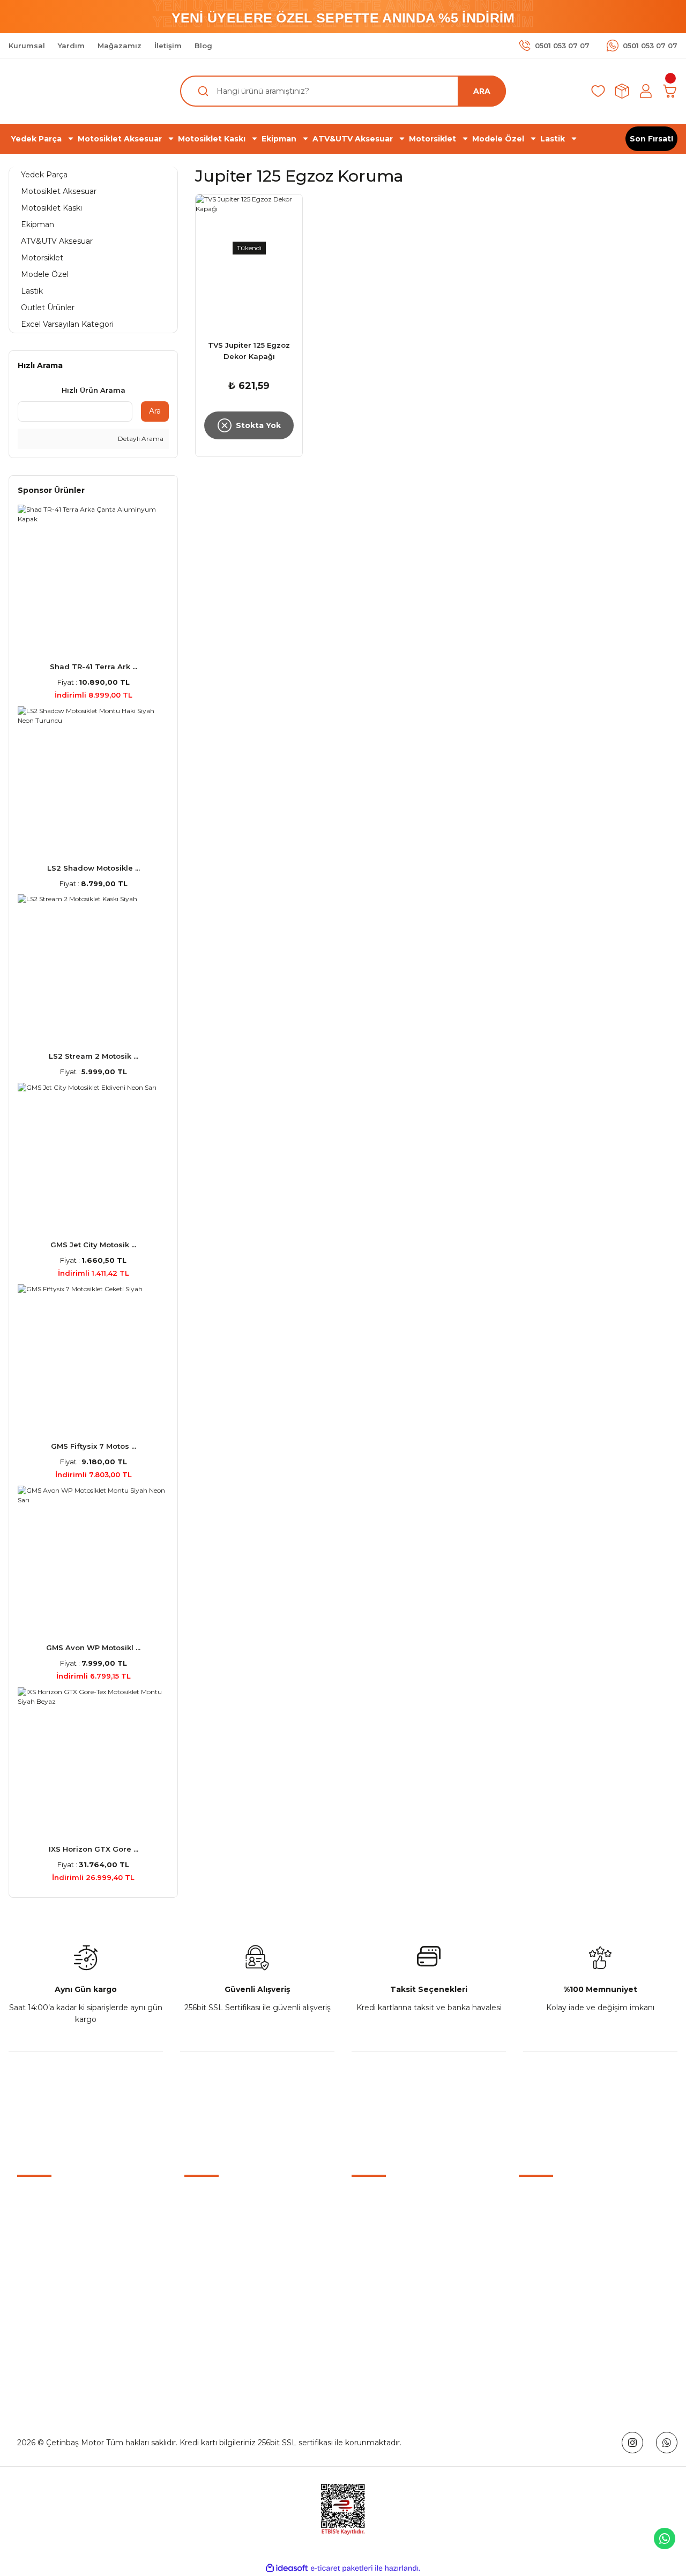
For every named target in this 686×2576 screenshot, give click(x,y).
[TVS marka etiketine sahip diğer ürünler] (249, 320)
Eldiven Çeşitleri (381, 2249)
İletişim (198, 2200)
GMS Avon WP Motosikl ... (93, 1648)
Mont (362, 2298)
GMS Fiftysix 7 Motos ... (94, 1446)
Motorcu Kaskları (383, 2200)
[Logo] (343, 2114)
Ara (155, 411)
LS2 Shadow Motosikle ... (94, 868)
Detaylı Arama (140, 439)
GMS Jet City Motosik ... (93, 1245)
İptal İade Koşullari (552, 2249)
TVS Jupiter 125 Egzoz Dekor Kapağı (249, 351)
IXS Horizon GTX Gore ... (94, 1849)
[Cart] (670, 91)
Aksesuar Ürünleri (384, 2225)
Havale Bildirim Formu (226, 2249)
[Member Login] (646, 91)
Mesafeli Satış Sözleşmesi (566, 2200)
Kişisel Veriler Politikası (560, 2274)
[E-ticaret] (342, 2568)
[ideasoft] (287, 2568)
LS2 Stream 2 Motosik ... (94, 1056)
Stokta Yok (258, 425)
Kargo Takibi (207, 2274)
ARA (482, 91)
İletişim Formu (211, 2225)
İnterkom (369, 2274)
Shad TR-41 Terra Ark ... (94, 667)
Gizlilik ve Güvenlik (553, 2225)
